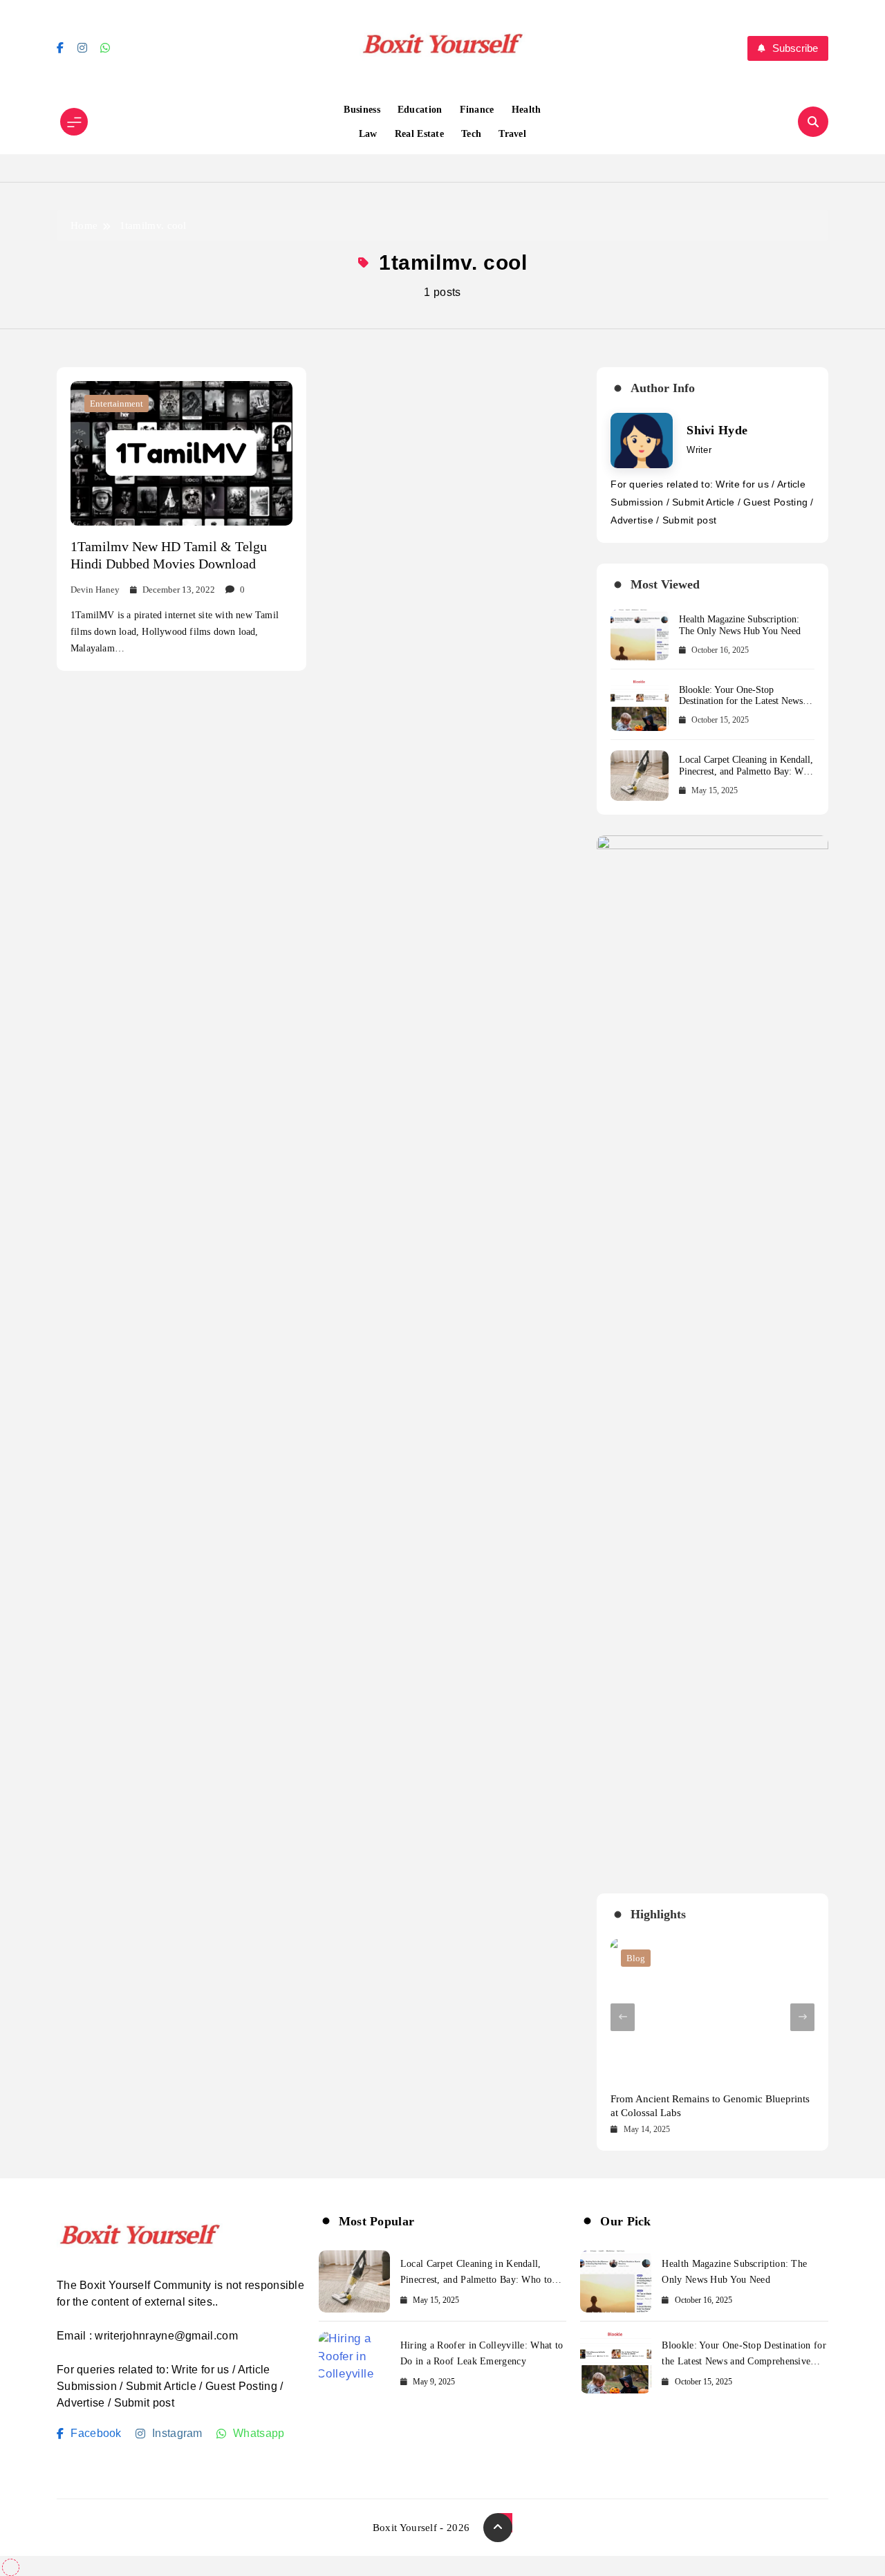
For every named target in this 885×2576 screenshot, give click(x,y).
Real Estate (419, 134)
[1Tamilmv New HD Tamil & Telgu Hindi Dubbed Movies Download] (181, 453)
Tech (471, 134)
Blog (636, 1958)
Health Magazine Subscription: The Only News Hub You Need (740, 625)
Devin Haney (95, 590)
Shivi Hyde (717, 430)
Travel (512, 134)
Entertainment (117, 404)
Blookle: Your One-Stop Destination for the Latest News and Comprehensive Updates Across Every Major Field (741, 707)
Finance (477, 110)
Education (420, 110)
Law (368, 134)
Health (527, 110)
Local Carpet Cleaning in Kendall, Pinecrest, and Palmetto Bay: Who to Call (746, 771)
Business (362, 110)
